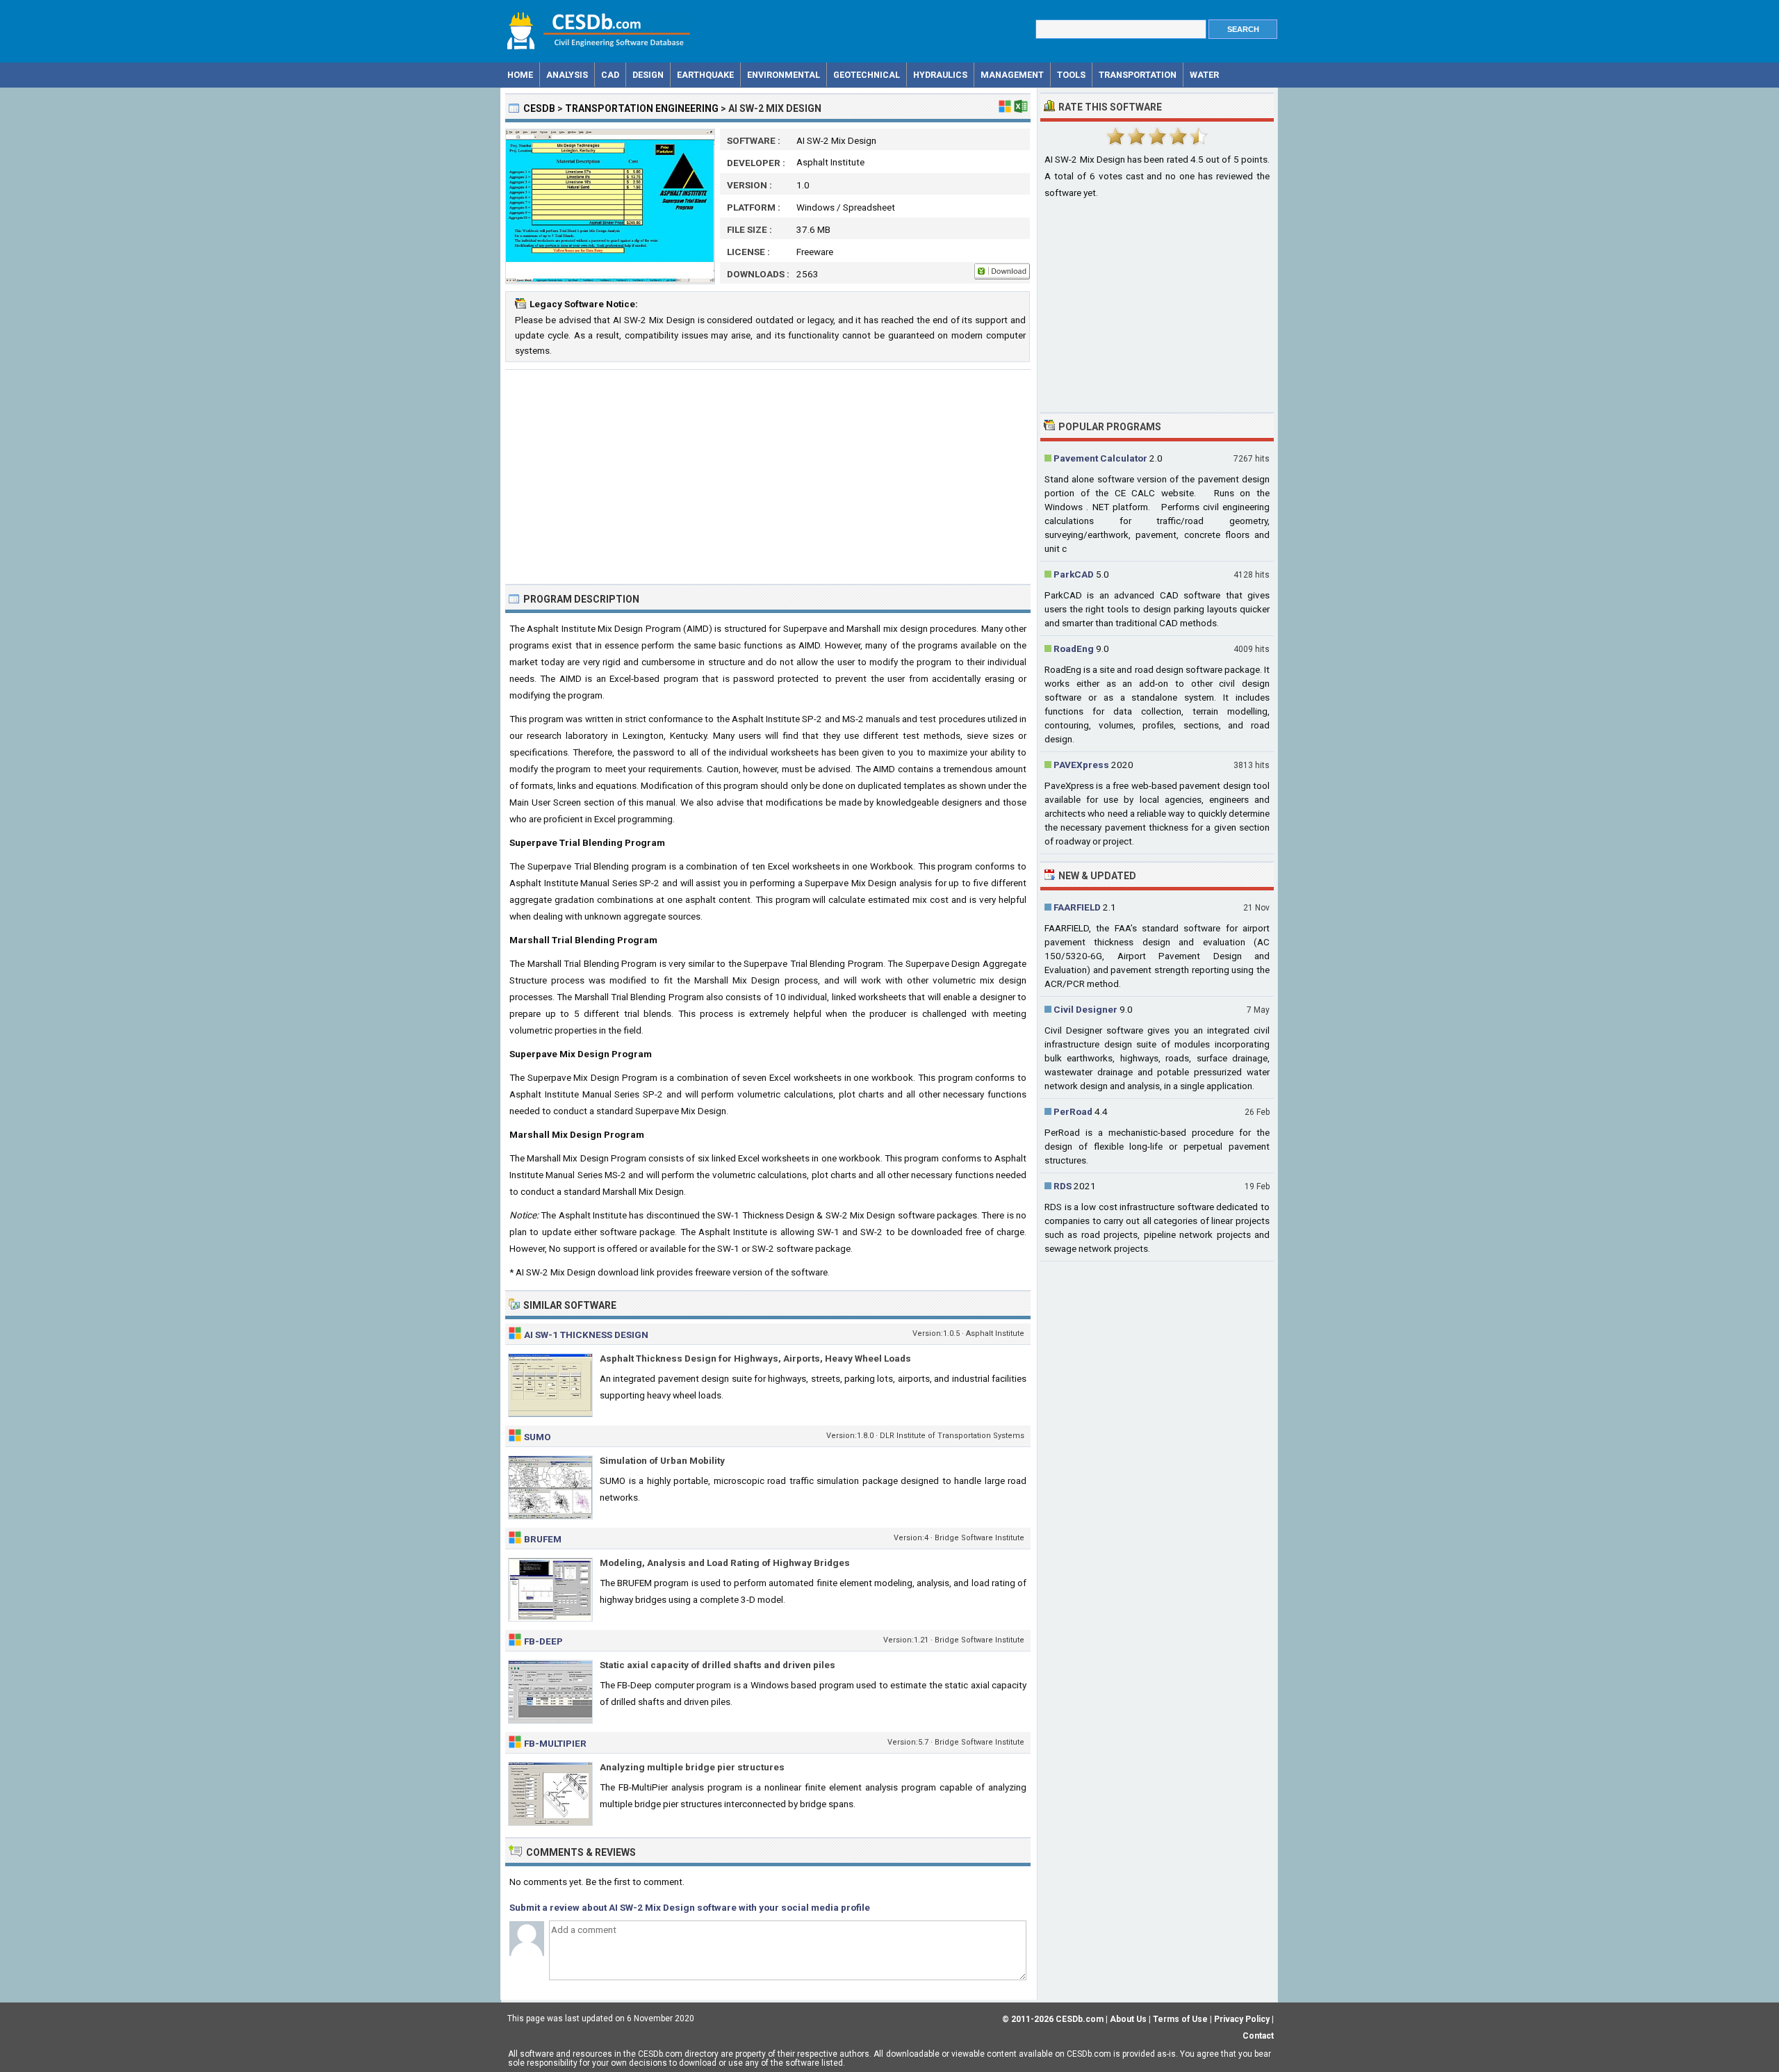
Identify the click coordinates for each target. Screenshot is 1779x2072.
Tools (1071, 75)
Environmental (784, 75)
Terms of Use (1180, 2019)
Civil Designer (1085, 1009)
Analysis (567, 75)
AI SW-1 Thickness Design (586, 1335)
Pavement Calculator (1100, 458)
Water (1204, 75)
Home (520, 75)
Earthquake (705, 75)
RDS (1063, 1186)
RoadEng (1074, 648)
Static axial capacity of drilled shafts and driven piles (718, 1665)
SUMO (538, 1437)
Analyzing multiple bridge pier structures (692, 1767)
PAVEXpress (1081, 765)
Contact (1258, 2036)
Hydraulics (940, 75)
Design (648, 75)
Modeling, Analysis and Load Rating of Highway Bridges (725, 1563)
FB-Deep (543, 1641)
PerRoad (1073, 1111)
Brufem (543, 1539)
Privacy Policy (1242, 2019)
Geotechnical (867, 75)
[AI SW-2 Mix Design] (610, 281)
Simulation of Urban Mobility (662, 1460)
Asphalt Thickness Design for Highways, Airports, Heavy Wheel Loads (755, 1358)
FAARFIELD (1077, 907)
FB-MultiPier (555, 1743)
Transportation (1138, 75)
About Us (1128, 2019)
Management (1012, 75)
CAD (610, 75)
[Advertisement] (768, 477)
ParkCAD (1074, 574)
